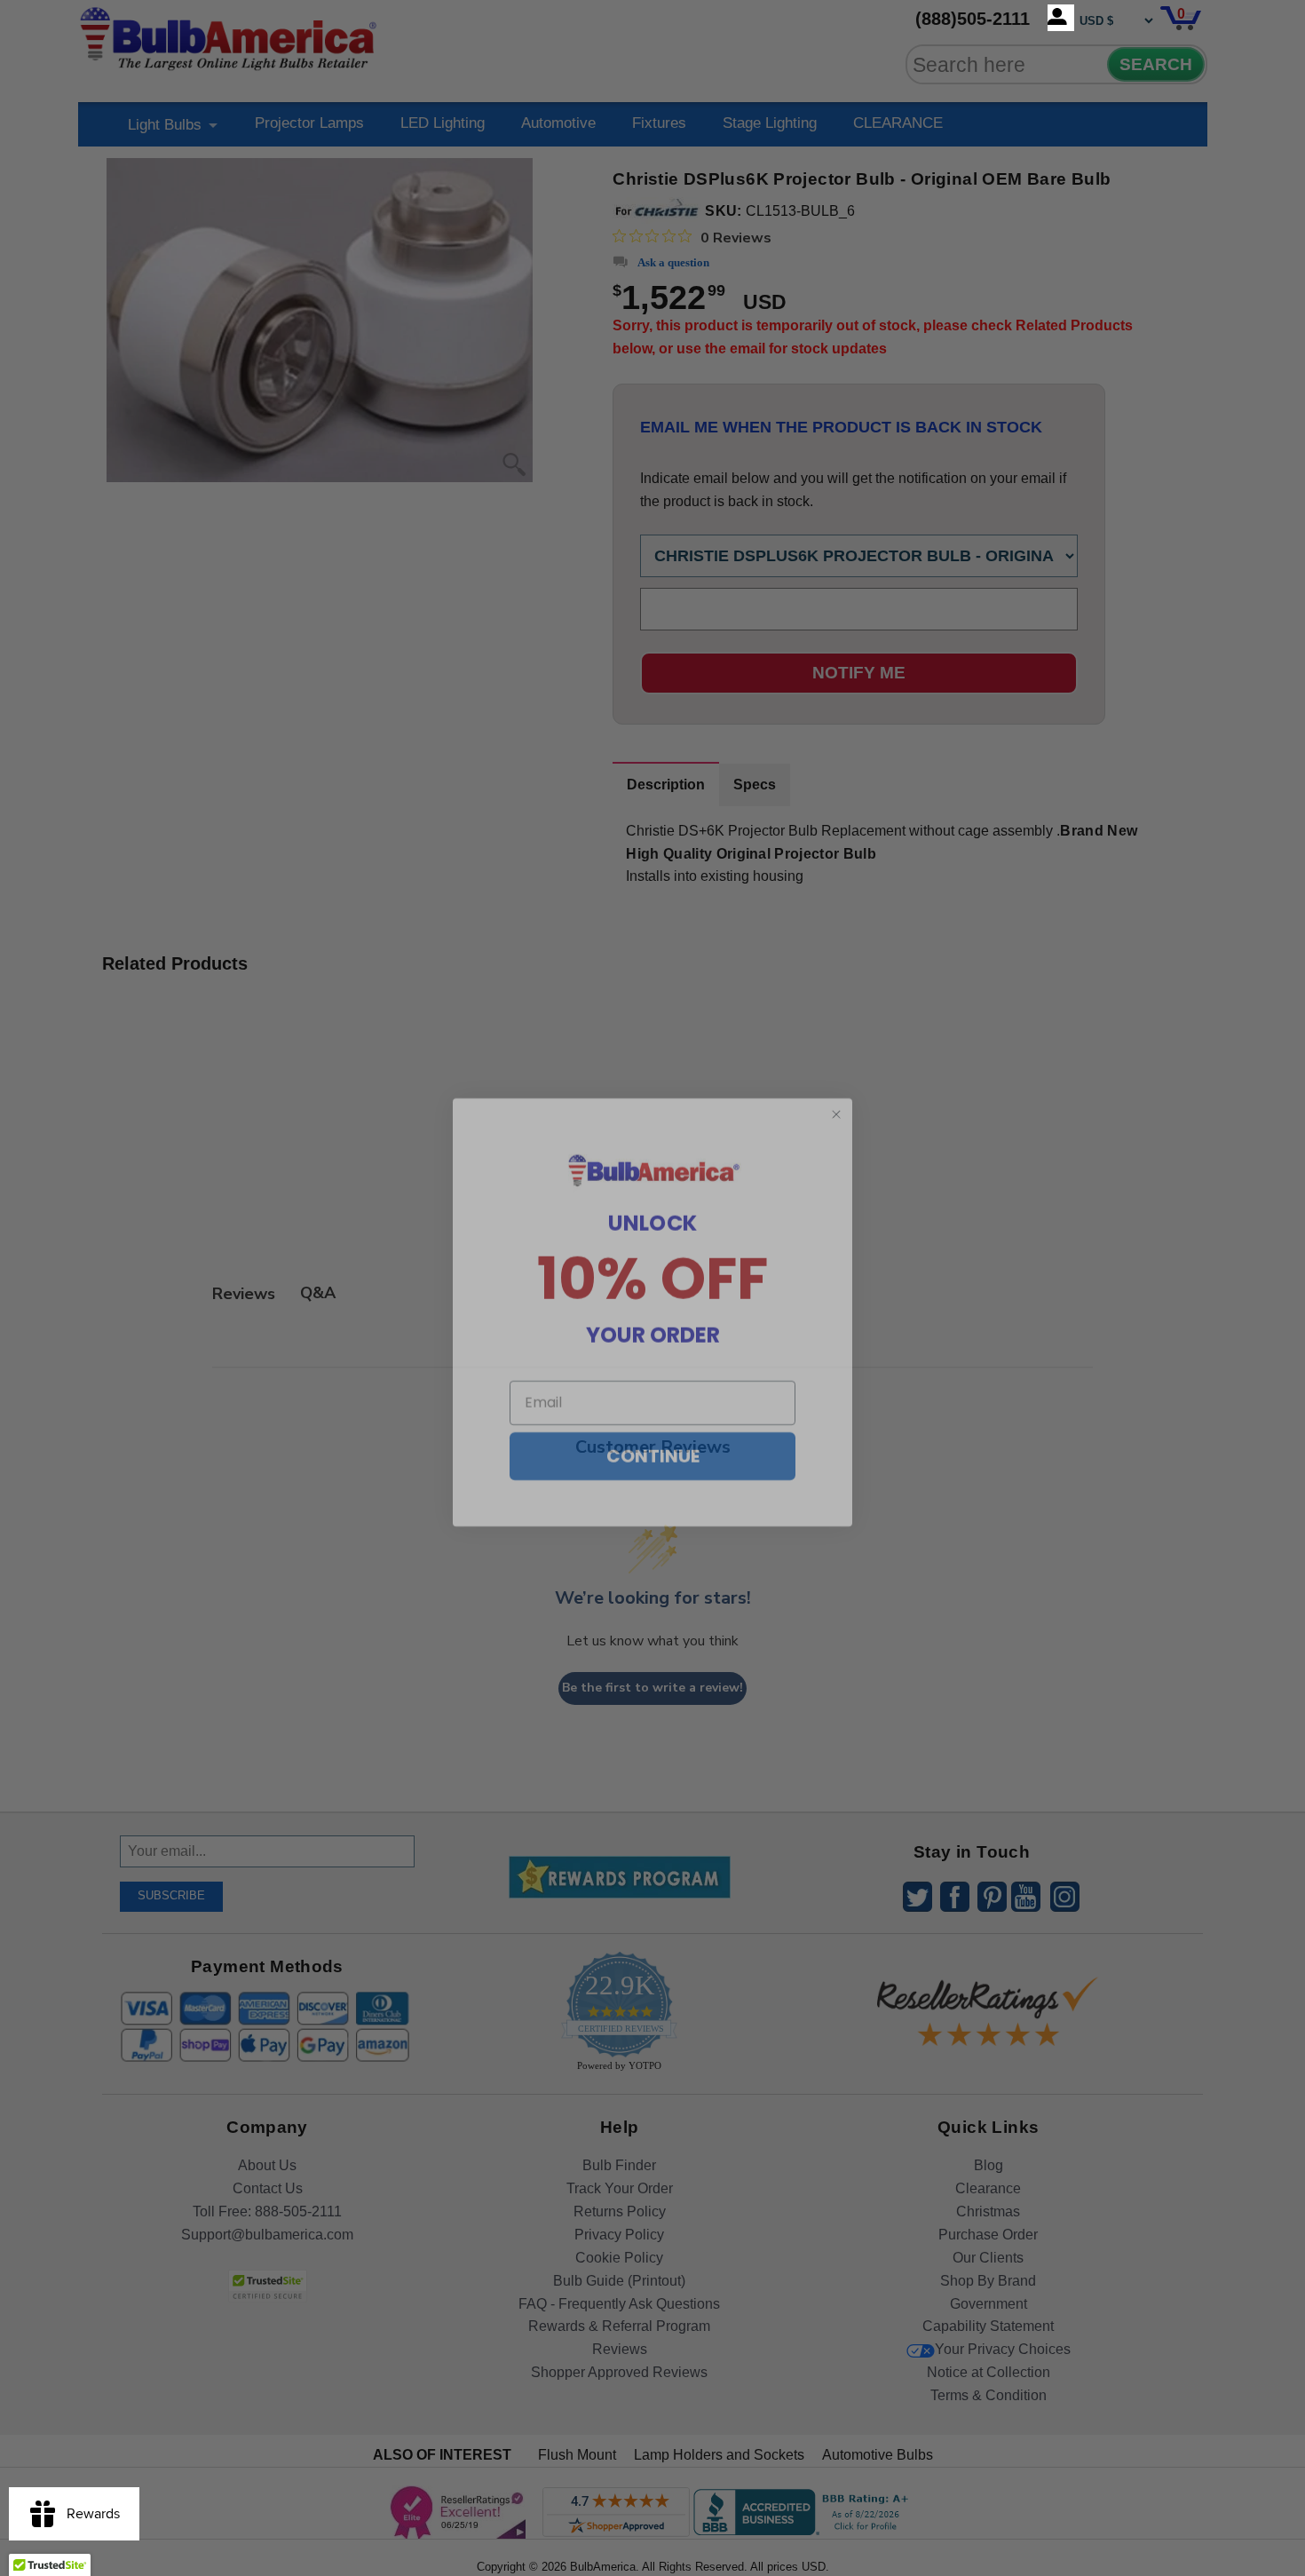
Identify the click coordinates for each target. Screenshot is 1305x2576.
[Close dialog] (836, 1090)
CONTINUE (653, 1432)
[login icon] (1061, 18)
